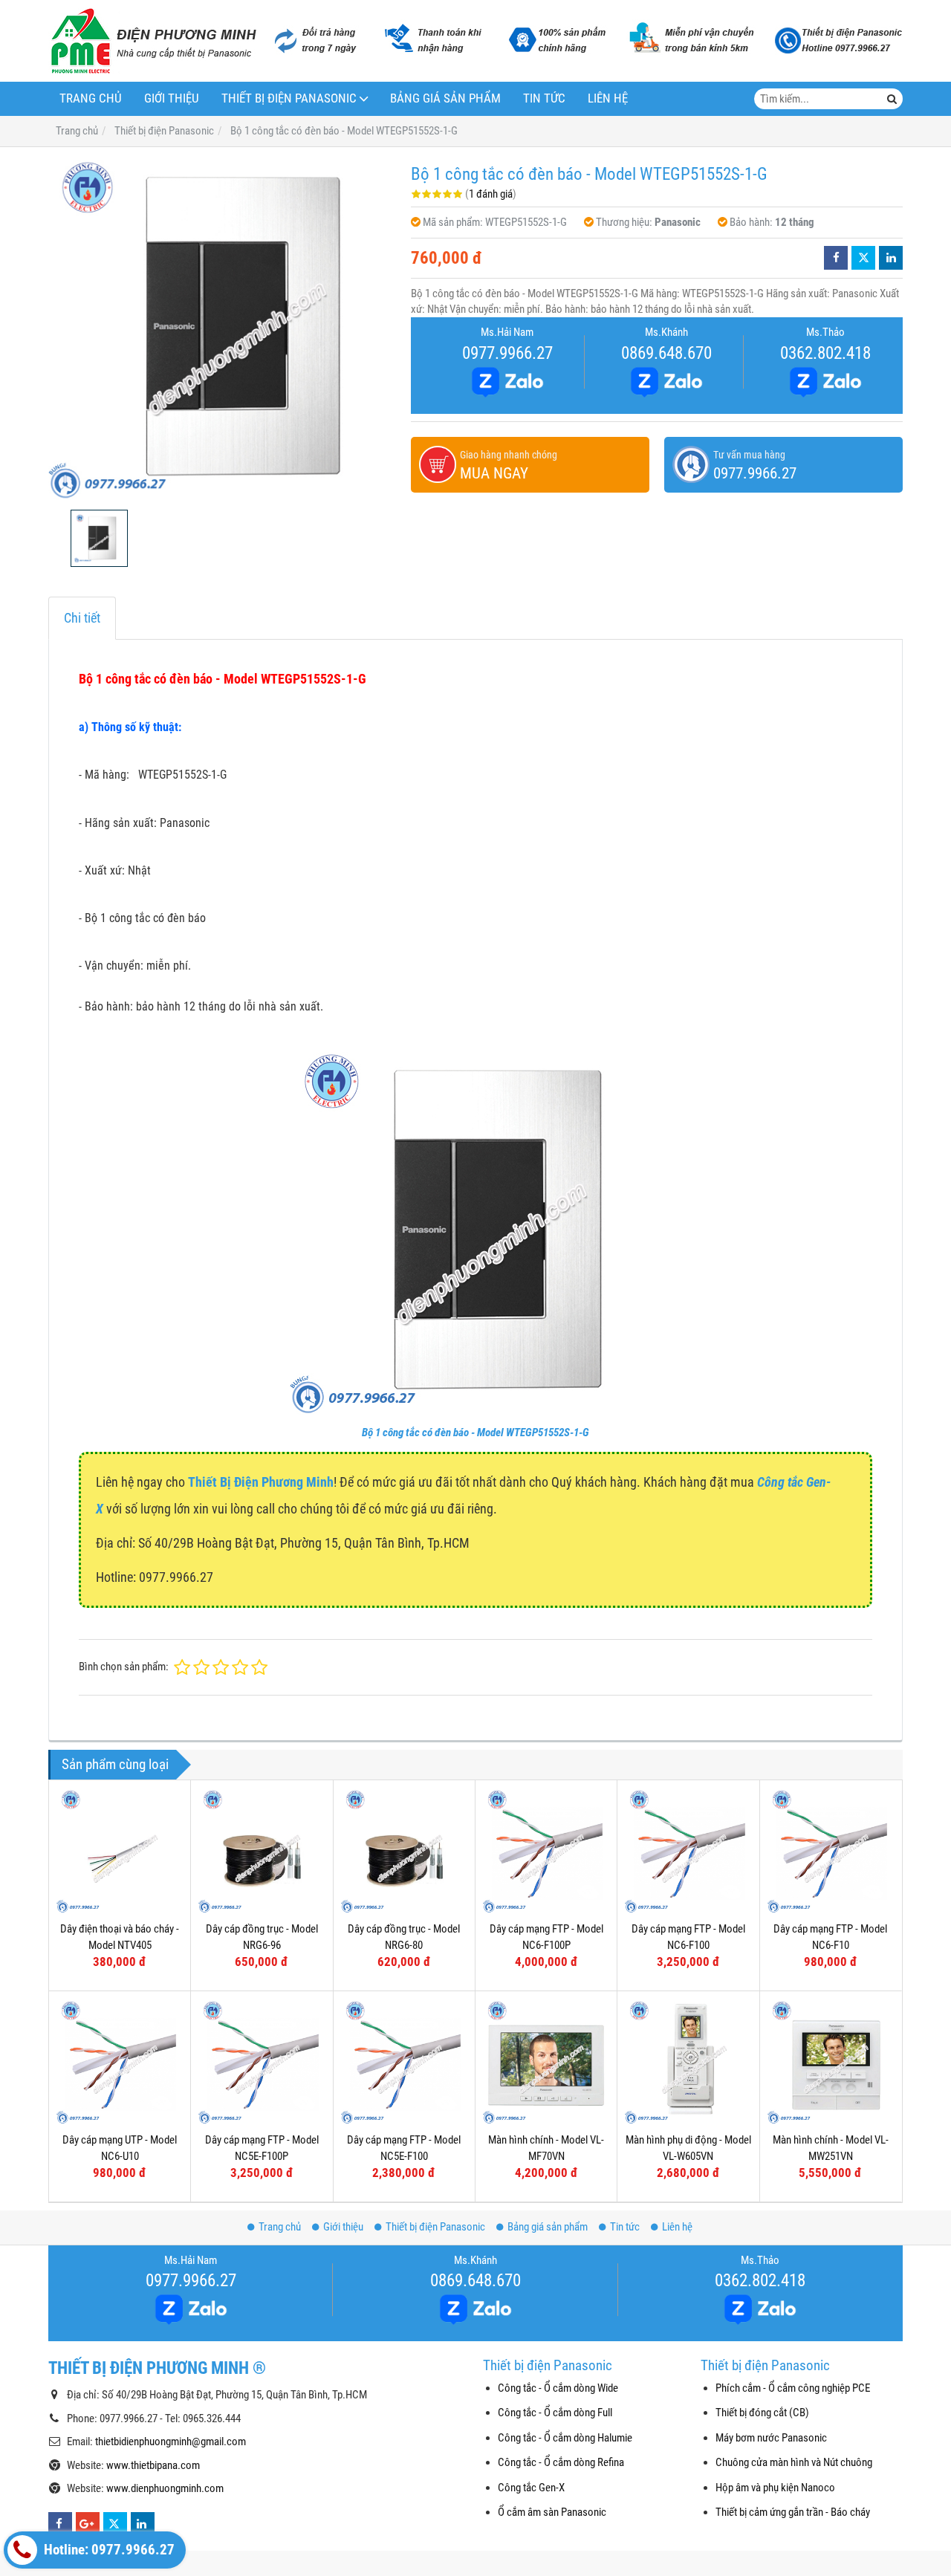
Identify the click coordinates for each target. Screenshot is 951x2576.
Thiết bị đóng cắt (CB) (762, 2413)
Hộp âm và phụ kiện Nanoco (775, 2488)
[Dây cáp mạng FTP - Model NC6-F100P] (546, 1851)
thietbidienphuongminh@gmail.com (171, 2442)
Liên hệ (608, 98)
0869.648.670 (666, 353)
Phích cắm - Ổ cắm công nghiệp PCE (793, 2388)
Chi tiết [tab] (82, 618)
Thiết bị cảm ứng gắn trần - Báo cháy (793, 2512)
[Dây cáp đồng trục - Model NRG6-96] (262, 1851)
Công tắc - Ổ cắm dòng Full (555, 2413)
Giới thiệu (172, 98)
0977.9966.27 (507, 353)
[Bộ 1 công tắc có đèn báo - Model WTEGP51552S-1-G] (222, 328)
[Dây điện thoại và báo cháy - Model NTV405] (120, 1851)
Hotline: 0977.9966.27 (108, 2550)
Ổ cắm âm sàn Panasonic (552, 2512)
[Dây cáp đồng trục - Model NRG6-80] (404, 1851)
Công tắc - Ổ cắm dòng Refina (561, 2462)
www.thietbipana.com (153, 2465)
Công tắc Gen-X (531, 2488)
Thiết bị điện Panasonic (289, 98)
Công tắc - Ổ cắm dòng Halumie (565, 2438)
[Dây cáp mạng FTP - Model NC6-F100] (688, 1851)
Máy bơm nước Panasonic (771, 2438)
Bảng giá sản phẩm (445, 98)
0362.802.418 (825, 353)
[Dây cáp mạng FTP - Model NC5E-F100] (404, 2062)
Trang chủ (91, 98)
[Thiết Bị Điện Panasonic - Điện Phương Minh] (152, 41)
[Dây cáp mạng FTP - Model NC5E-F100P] (262, 2062)
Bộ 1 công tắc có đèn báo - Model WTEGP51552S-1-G (475, 1433)
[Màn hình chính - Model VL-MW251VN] (831, 2062)
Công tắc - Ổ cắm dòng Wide (558, 2388)
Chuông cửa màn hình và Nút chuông (794, 2462)
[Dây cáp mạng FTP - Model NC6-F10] (831, 1851)
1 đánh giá (491, 194)
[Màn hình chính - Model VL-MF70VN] (546, 2062)
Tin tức (544, 98)
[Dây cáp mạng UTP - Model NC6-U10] (120, 2062)
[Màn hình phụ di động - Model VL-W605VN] (688, 2062)
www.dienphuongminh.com (165, 2488)
